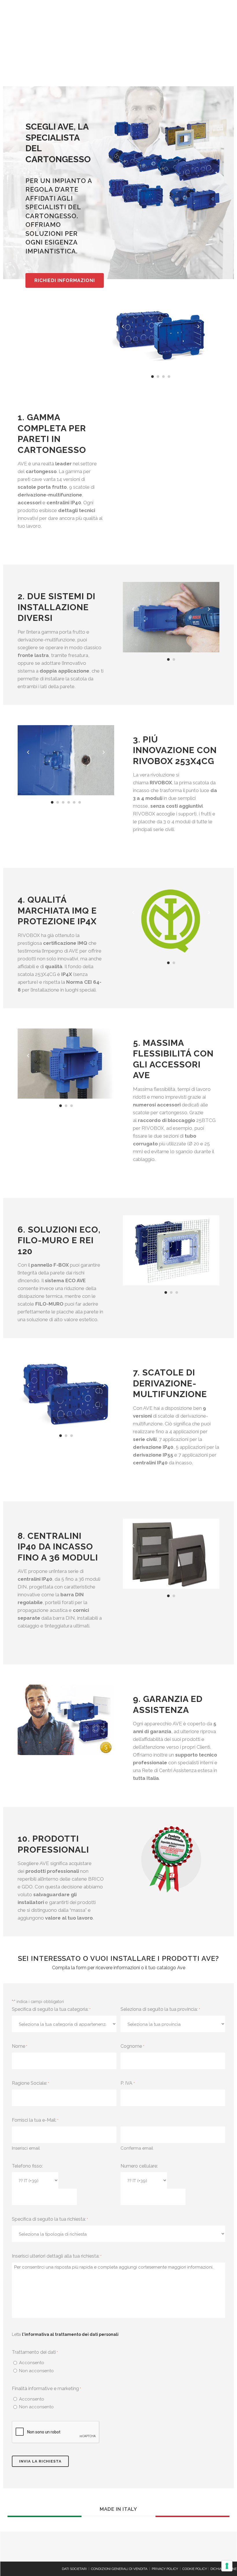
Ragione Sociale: (30, 2083)
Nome (20, 2046)
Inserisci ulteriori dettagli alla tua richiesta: (57, 2256)
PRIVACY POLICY (165, 2569)
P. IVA (127, 2083)
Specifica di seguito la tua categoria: (51, 2009)
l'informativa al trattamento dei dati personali (70, 2334)
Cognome (132, 2046)
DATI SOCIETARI (74, 2569)
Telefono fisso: (27, 2166)
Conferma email (137, 2148)
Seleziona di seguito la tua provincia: (160, 2009)
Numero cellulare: (139, 2166)
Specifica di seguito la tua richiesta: (50, 2219)
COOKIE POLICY (195, 2569)
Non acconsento (36, 2371)
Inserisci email (26, 2148)
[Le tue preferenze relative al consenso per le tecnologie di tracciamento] (227, 2566)
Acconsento (32, 2363)
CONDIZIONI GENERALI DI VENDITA (119, 2569)
